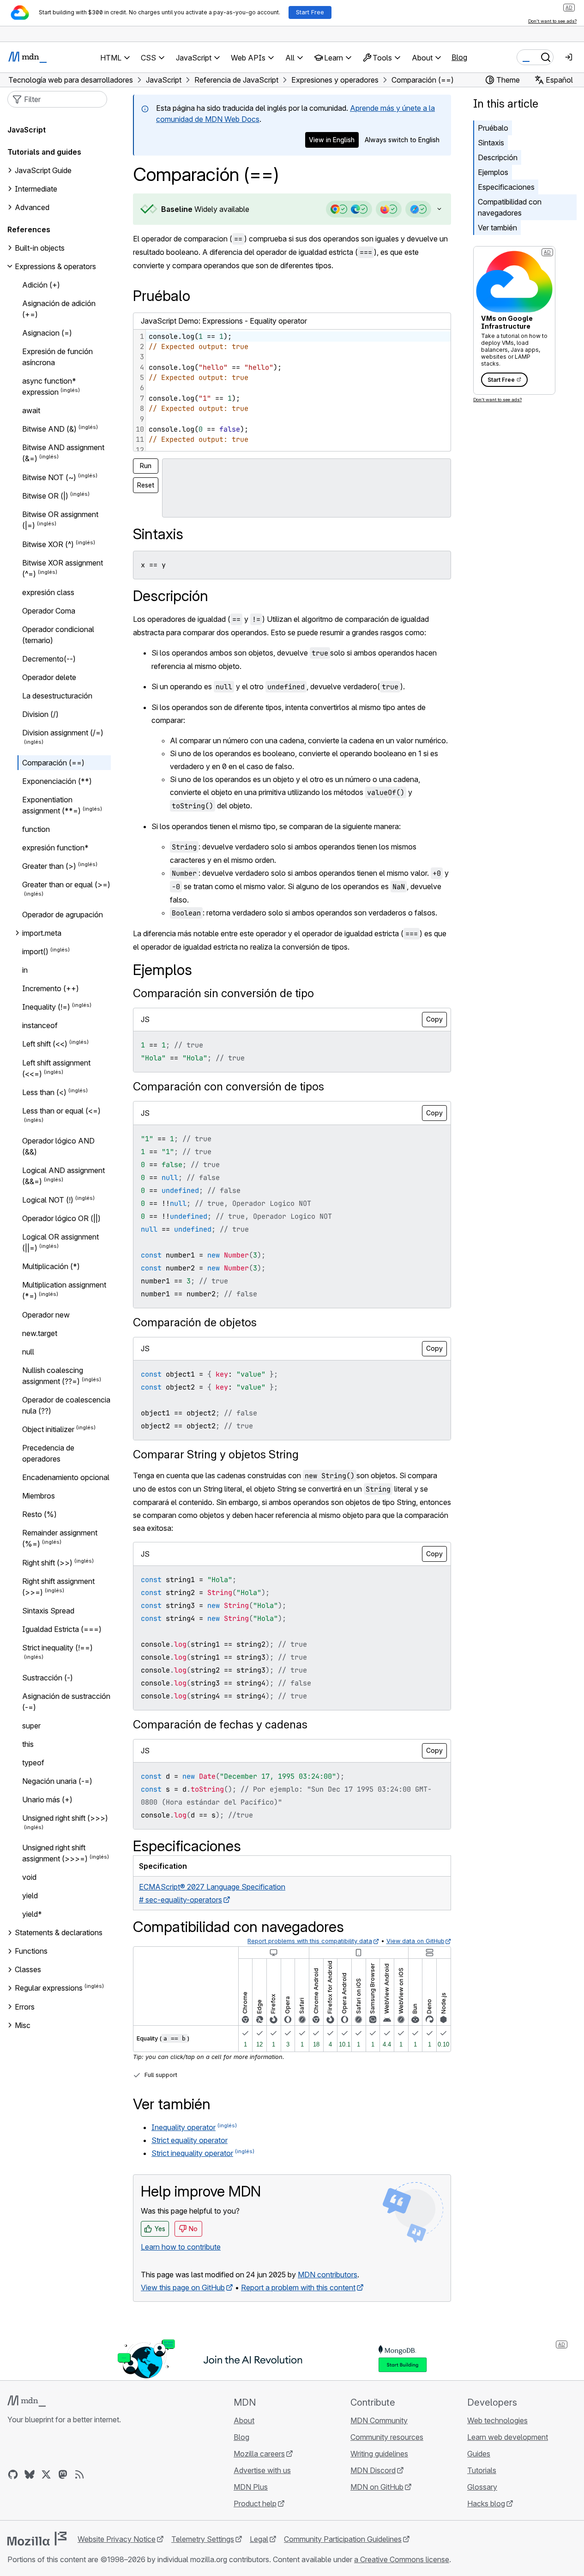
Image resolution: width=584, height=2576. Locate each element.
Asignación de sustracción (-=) (66, 1702)
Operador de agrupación (63, 915)
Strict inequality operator (192, 2153)
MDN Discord (373, 2470)
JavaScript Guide (43, 170)
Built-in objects (40, 248)
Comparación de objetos (195, 1322)
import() (35, 951)
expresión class (48, 592)
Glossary (482, 2487)
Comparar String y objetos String (216, 1454)
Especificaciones (506, 187)
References (29, 229)
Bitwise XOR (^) (48, 544)
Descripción (498, 157)
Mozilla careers (259, 2454)
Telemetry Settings (203, 2539)
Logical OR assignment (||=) (60, 1242)
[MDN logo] (27, 2401)
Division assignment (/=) (63, 733)
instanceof (40, 1025)
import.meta (42, 933)
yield (30, 1896)
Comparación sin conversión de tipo (223, 993)
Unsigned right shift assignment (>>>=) (55, 1853)
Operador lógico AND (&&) (58, 1146)
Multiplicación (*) (51, 1266)
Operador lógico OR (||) (61, 1218)
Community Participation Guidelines (343, 2539)
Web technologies (497, 2420)
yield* (32, 1914)
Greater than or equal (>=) (66, 885)
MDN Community (379, 2420)
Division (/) (40, 714)
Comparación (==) (53, 763)
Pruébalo (493, 128)
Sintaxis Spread (48, 1611)
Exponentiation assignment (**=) (51, 805)
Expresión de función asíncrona (57, 357)
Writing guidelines (379, 2454)
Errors (25, 2007)
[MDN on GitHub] (13, 2474)
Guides (479, 2454)
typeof (33, 1763)
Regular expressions (49, 1988)
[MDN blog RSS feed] (79, 2474)
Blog (459, 57)
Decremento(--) (49, 659)
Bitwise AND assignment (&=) (63, 453)
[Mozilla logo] (37, 2539)
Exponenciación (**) (57, 781)
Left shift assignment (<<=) (56, 1068)
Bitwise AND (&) (49, 429)
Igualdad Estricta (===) (62, 1629)
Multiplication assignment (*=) (64, 1290)
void (29, 1877)
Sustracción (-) (48, 1678)
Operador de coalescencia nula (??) (66, 1405)
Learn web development (508, 2437)
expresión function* (55, 848)
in (25, 970)
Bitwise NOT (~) (49, 477)
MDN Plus (251, 2487)
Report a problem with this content (298, 2287)
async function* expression (49, 386)
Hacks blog (486, 2504)
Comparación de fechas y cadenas (220, 1724)
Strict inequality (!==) (57, 1648)
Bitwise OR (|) (45, 496)
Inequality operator (184, 2127)
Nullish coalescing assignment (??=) (53, 1376)
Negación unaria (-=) (57, 1781)
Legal (259, 2539)
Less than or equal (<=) (61, 1111)
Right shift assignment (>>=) (58, 1587)
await (31, 410)
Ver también (497, 228)
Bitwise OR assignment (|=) (60, 520)
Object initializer (48, 1429)
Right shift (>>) (47, 1563)
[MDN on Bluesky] (30, 2474)
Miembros (39, 1496)
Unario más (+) (47, 1800)
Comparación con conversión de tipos (229, 1086)
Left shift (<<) (45, 1044)
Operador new (46, 1315)
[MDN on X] (46, 2474)
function (36, 829)
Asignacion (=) (47, 333)
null (28, 1352)
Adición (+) (41, 285)
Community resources (387, 2437)
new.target (40, 1333)
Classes (28, 1969)
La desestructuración (57, 696)
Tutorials (482, 2470)
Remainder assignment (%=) (60, 1538)
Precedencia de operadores (48, 1453)
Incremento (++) (51, 988)
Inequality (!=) (46, 1007)
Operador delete (49, 677)
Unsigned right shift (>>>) (65, 1818)
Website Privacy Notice (117, 2539)
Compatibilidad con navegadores (510, 207)
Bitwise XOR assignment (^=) (63, 568)
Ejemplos (493, 172)
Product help (255, 2504)
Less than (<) (44, 1092)
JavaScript (27, 130)
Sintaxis (491, 143)
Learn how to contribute (181, 2247)
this (28, 1744)
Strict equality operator (190, 2140)
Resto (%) (39, 1514)
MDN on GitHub (377, 2487)
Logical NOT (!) (48, 1200)
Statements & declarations (59, 1932)
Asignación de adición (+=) (59, 309)
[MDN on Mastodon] (63, 2474)
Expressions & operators (55, 266)
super (31, 1726)
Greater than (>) (49, 866)
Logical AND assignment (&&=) (63, 1176)
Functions (31, 1951)
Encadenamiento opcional (66, 1477)
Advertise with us (262, 2470)
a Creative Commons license (402, 2559)
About (244, 2420)
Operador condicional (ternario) (58, 635)
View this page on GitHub (183, 2287)
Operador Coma (49, 611)
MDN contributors (328, 2275)
